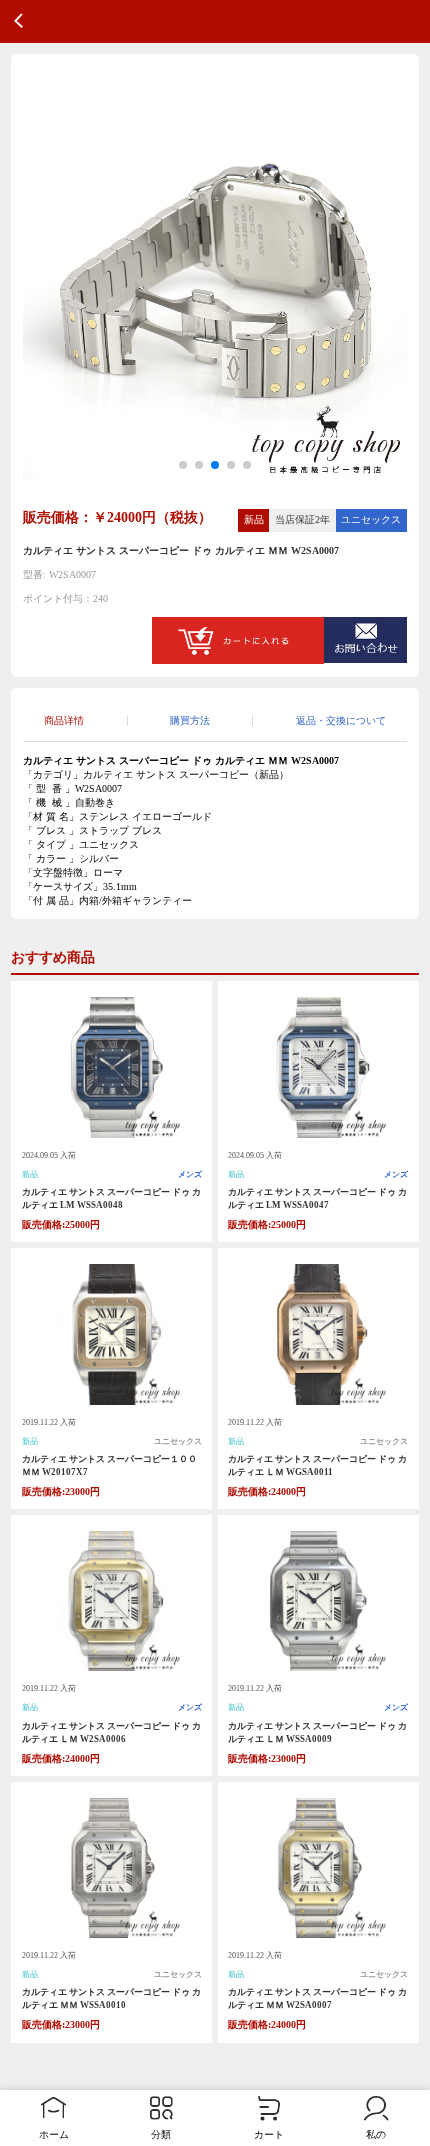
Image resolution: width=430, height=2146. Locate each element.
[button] (183, 465)
